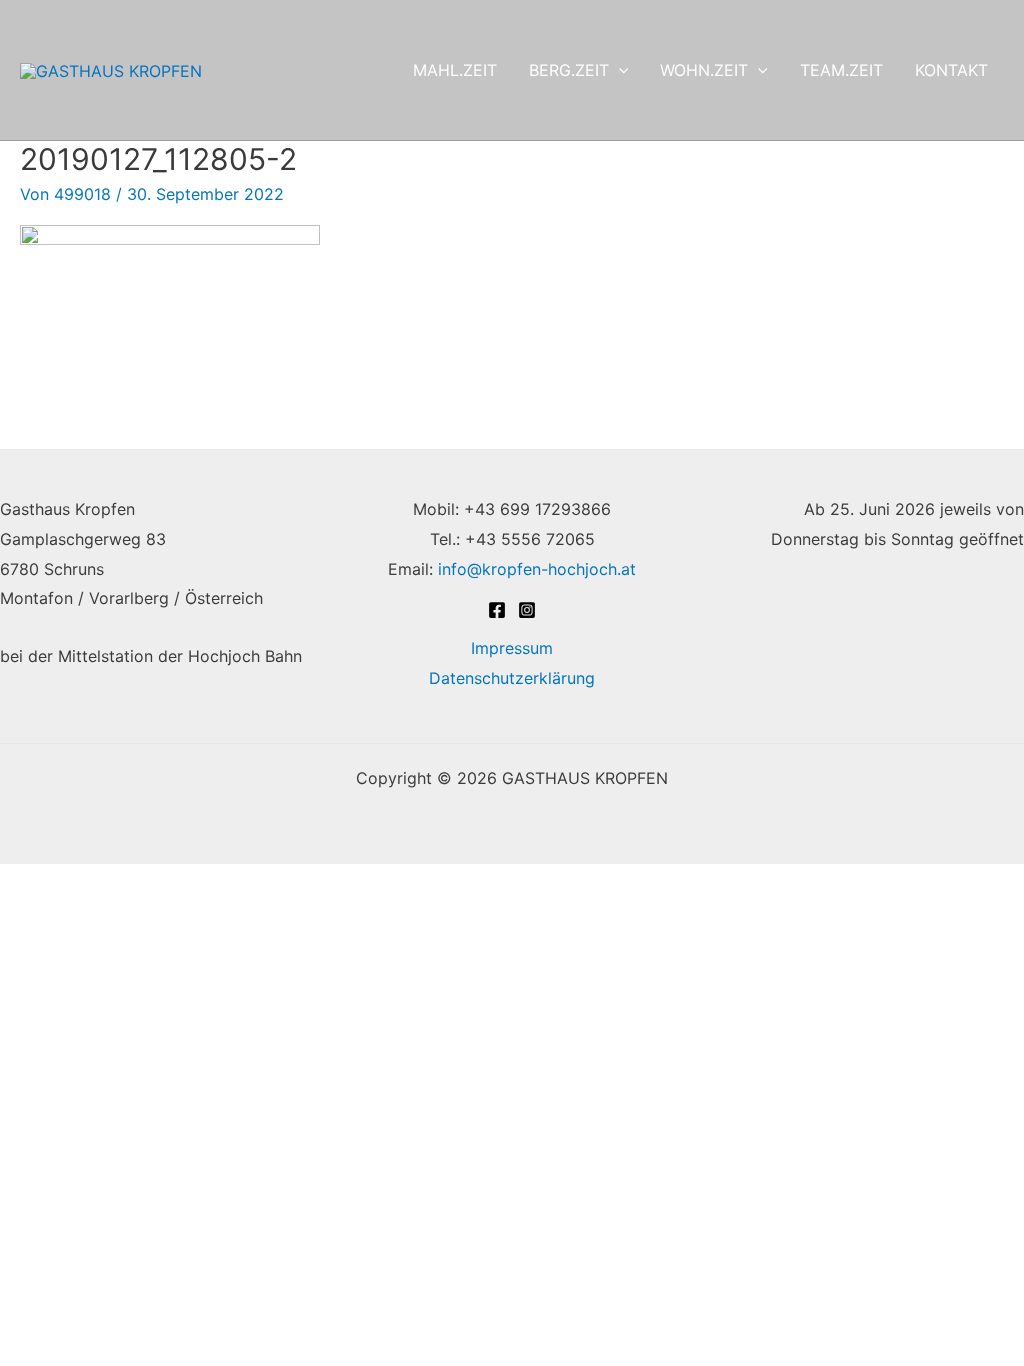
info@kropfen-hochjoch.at (537, 569)
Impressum (512, 648)
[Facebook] (497, 610)
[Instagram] (527, 610)
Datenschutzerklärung (512, 678)
